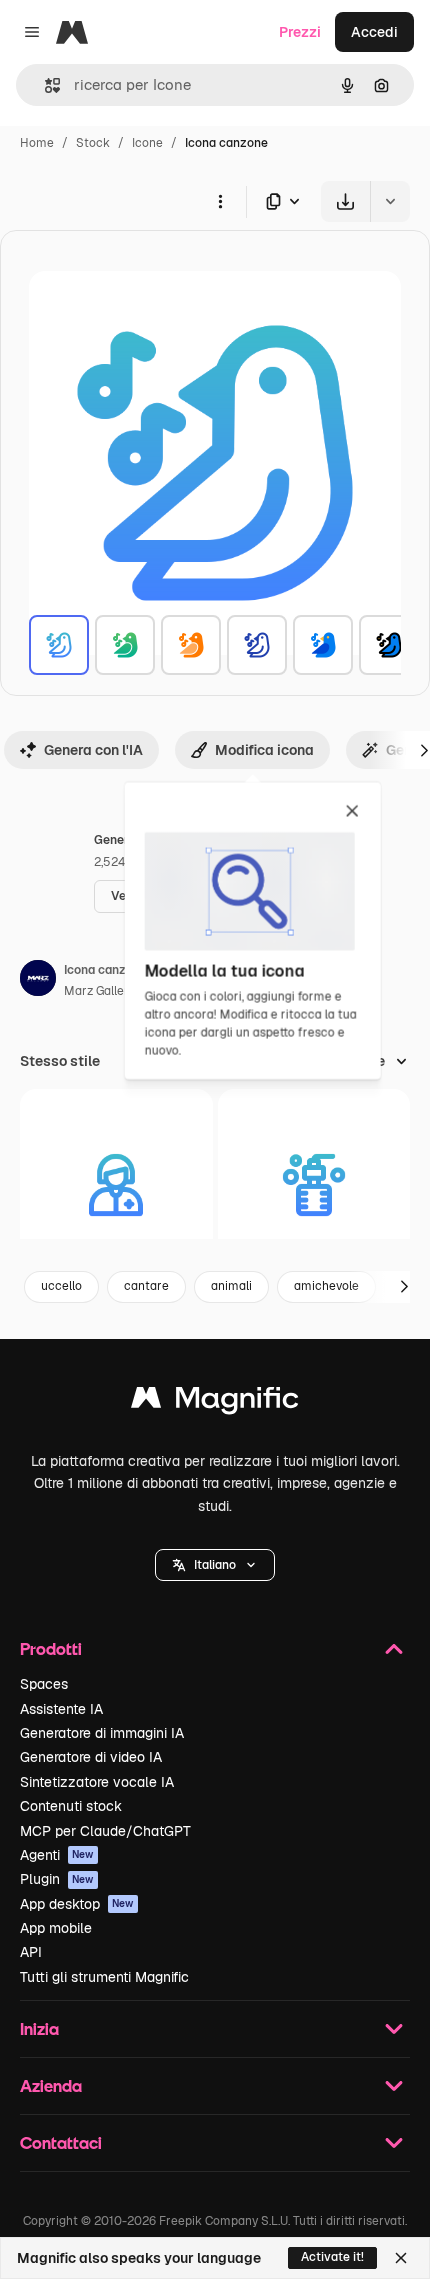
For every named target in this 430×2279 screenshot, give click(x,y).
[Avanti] (404, 1287)
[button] (215, 1565)
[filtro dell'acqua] (314, 1185)
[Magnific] (215, 1402)
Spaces (44, 1684)
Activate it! (332, 2257)
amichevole (326, 1286)
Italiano (215, 1565)
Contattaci (61, 2142)
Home (37, 143)
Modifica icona (264, 750)
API (31, 1952)
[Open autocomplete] (44, 85)
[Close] (401, 2258)
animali (231, 1286)
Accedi (374, 32)
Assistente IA (61, 1709)
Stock (93, 143)
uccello (61, 1286)
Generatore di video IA (91, 1757)
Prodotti (51, 1648)
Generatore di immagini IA (102, 1733)
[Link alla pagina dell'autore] (38, 981)
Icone (147, 143)
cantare (146, 1286)
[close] (352, 812)
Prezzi (300, 32)
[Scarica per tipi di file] (284, 201)
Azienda (51, 2085)
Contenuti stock (71, 1806)
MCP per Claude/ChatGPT (105, 1831)
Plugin (57, 1879)
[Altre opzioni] (220, 201)
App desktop (77, 1904)
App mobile (56, 1928)
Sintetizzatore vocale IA (97, 1782)
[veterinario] (116, 1185)
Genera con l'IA (93, 750)
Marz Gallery (99, 991)
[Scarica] (345, 201)
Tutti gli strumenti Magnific (104, 1977)
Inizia (39, 2028)
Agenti (57, 1855)
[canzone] (59, 645)
